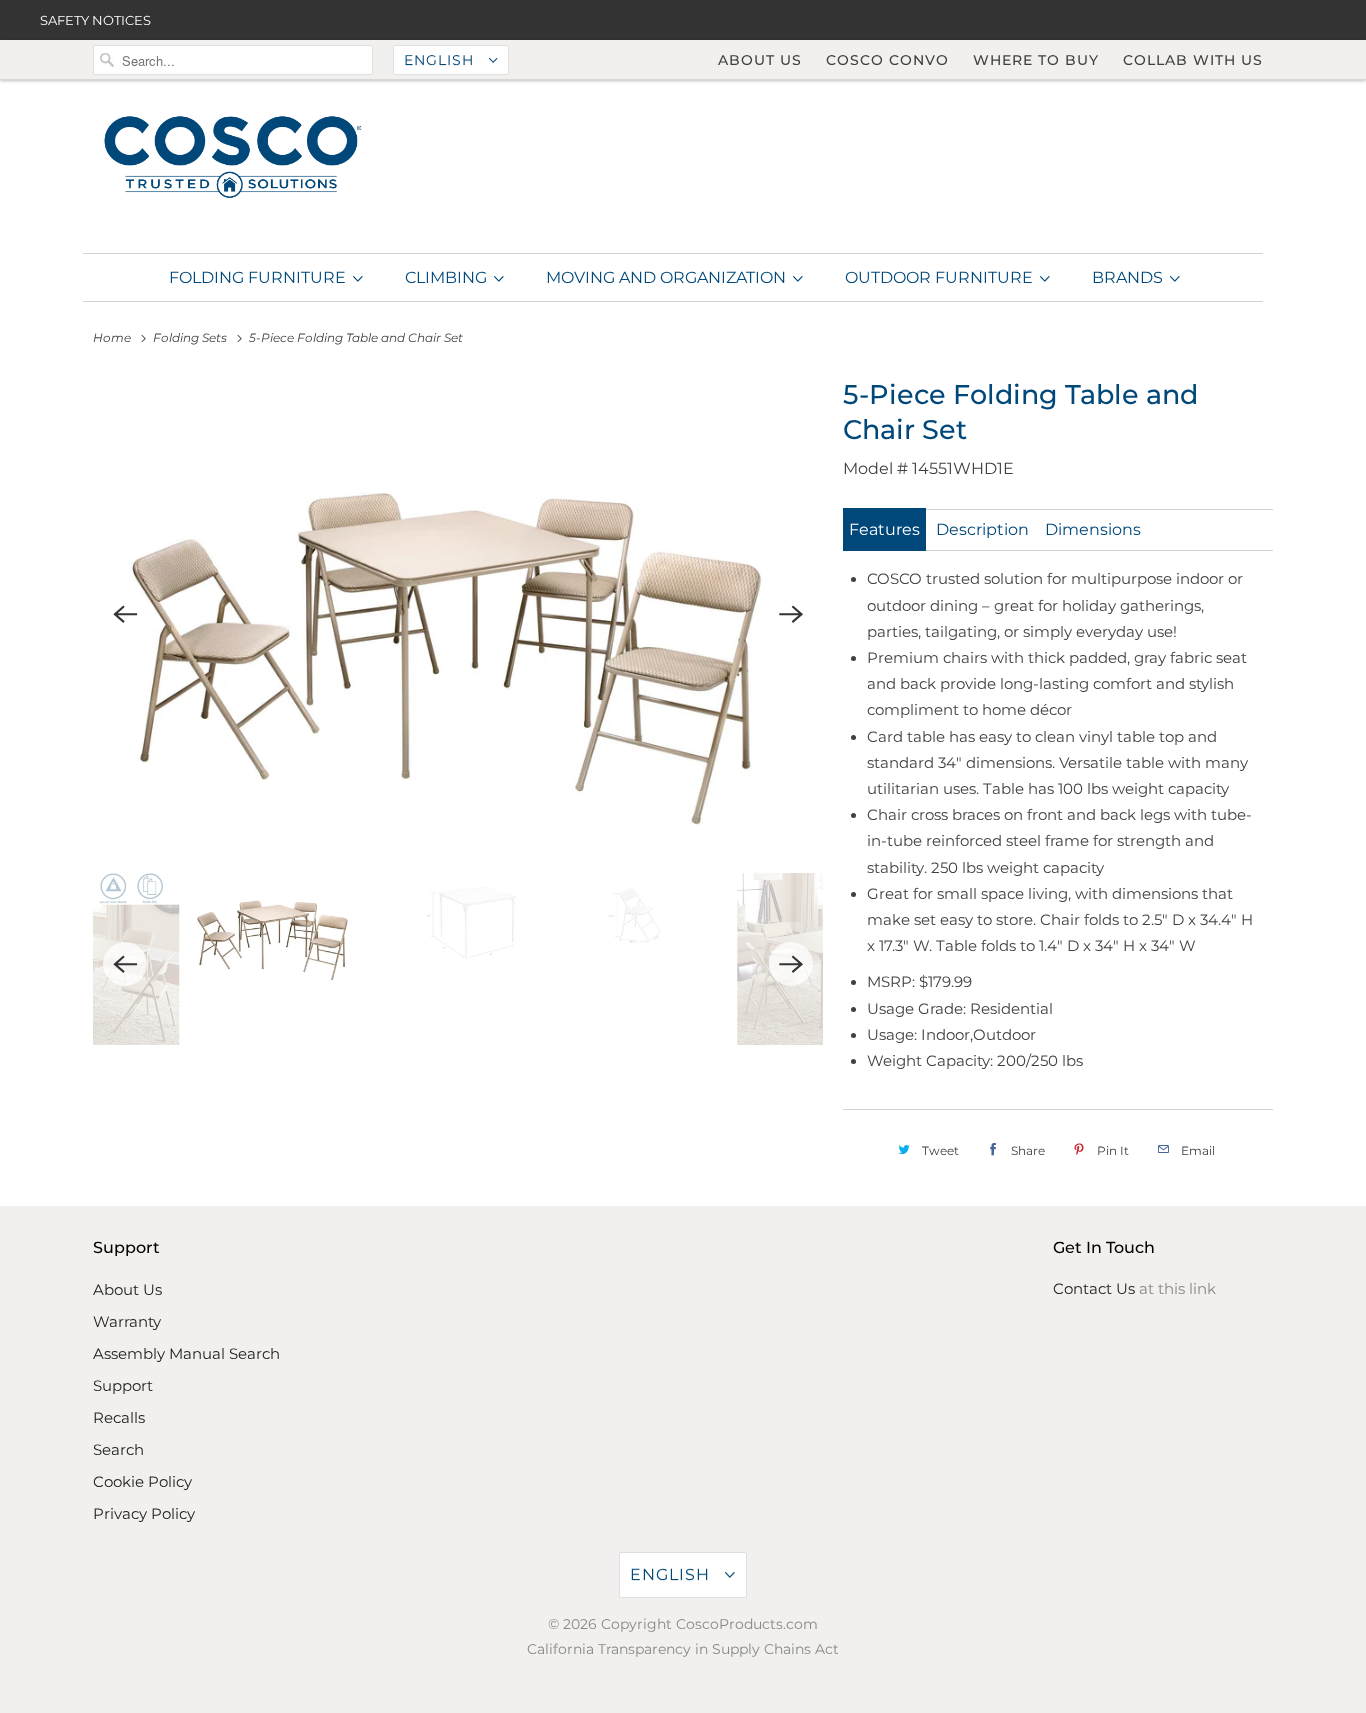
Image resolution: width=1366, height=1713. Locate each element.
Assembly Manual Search (186, 1353)
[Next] (791, 615)
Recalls (119, 1417)
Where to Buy (1036, 60)
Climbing (448, 277)
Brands (1129, 277)
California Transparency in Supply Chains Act (683, 1649)
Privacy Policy (144, 1513)
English (441, 60)
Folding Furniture (259, 277)
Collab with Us (1193, 60)
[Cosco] (233, 159)
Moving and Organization (668, 277)
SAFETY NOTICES (95, 20)
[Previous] (125, 615)
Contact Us (1094, 1288)
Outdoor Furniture (941, 277)
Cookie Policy (142, 1481)
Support (123, 1385)
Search (118, 1449)
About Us (760, 60)
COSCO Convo (887, 60)
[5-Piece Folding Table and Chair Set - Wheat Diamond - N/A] (458, 615)
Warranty (127, 1321)
